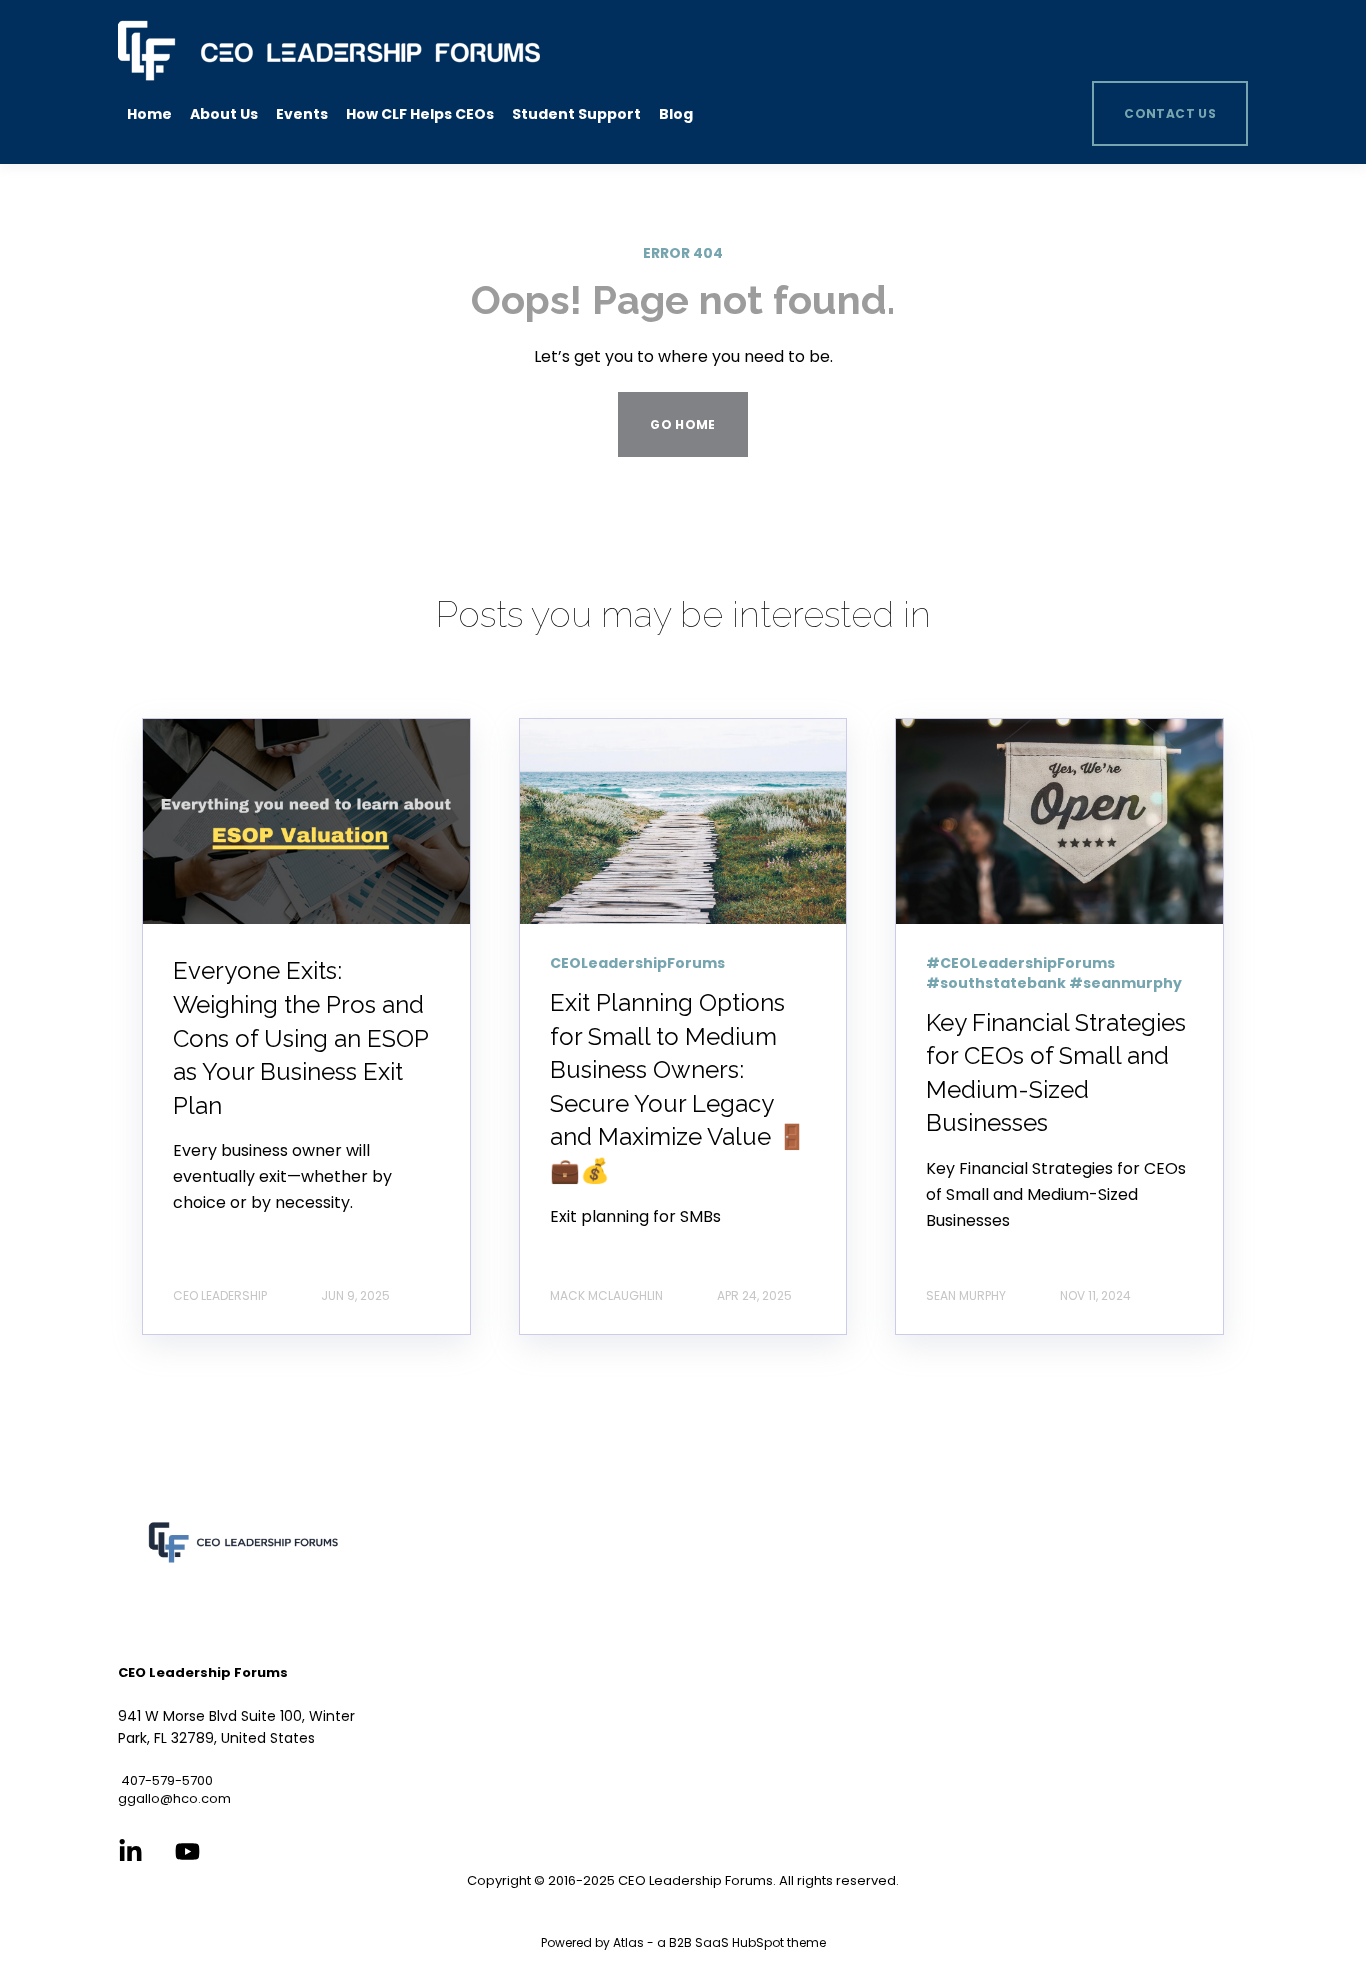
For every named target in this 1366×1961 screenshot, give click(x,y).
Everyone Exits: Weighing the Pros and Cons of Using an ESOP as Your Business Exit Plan (300, 1037)
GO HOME (683, 424)
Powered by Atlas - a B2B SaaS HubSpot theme (683, 1942)
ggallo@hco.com (174, 1798)
